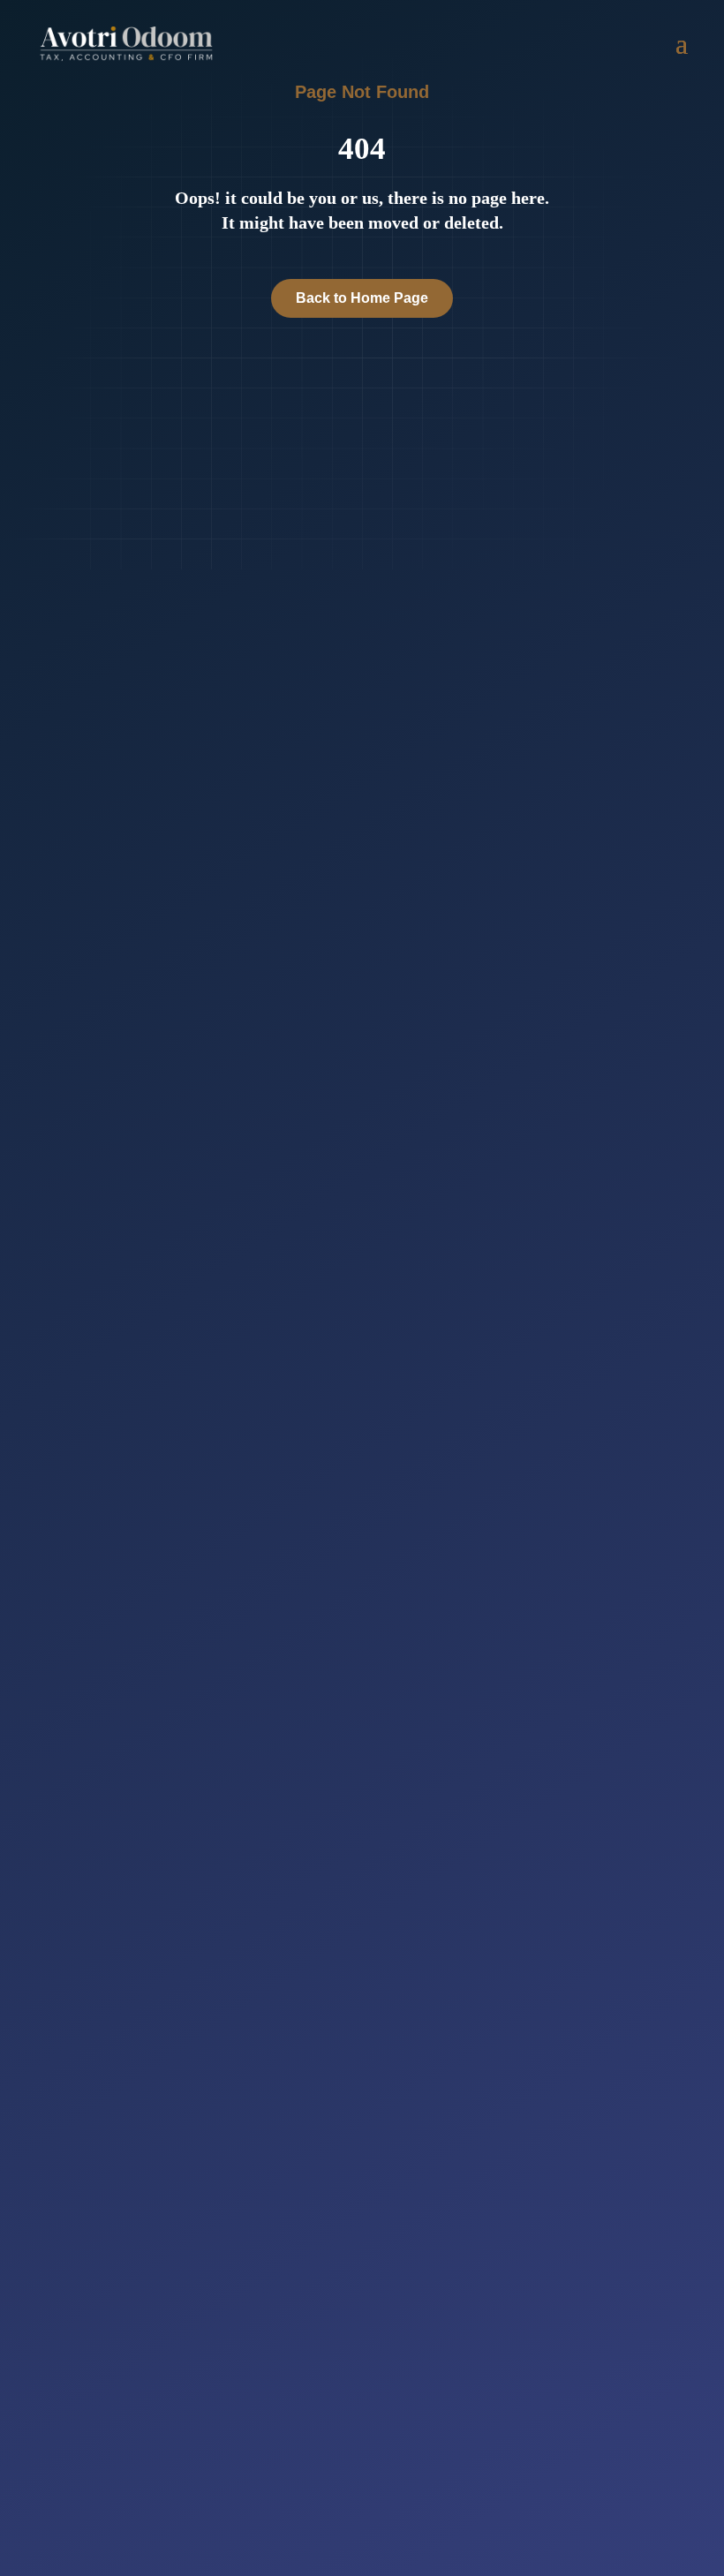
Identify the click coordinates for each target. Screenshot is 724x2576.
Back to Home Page (362, 298)
